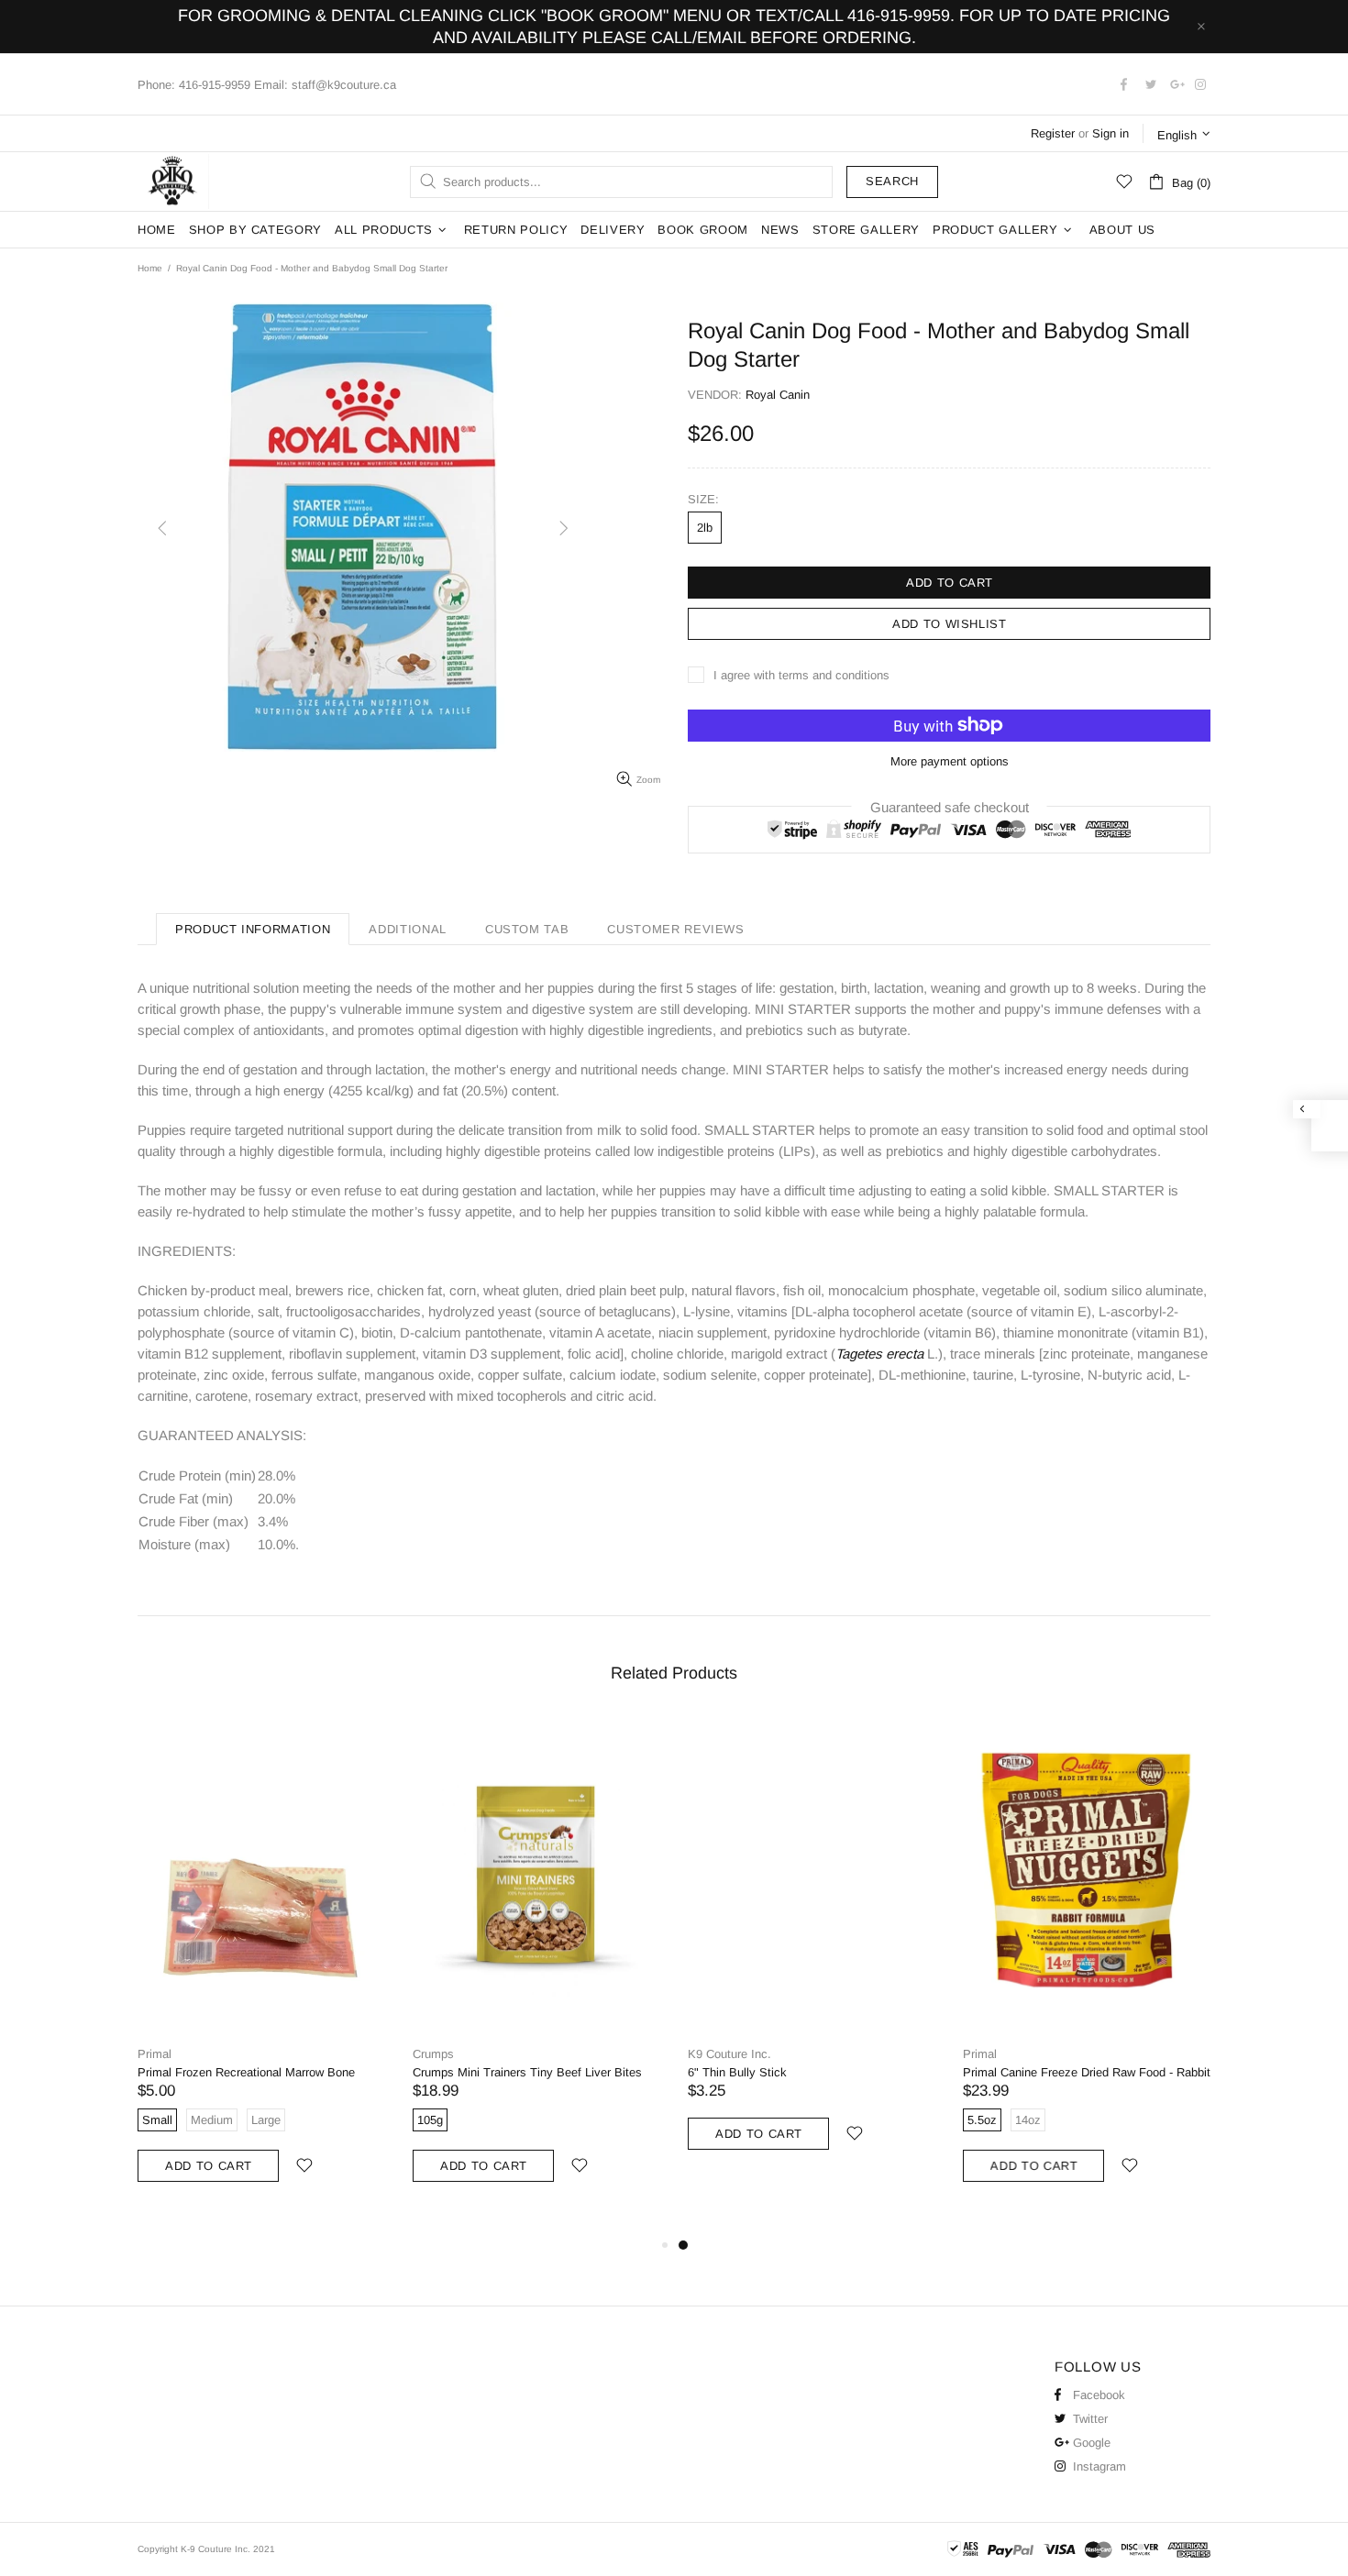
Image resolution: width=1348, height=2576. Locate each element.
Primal (155, 2054)
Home (150, 268)
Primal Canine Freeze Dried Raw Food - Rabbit (1087, 2072)
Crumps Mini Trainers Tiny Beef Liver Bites (527, 2072)
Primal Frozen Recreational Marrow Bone (246, 2072)
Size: (703, 499)
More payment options (950, 761)
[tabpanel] (812, 1952)
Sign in (1110, 133)
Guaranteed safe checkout (950, 806)
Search (892, 181)
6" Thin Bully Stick (737, 2072)
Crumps (433, 2054)
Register (1053, 133)
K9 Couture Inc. (173, 182)
